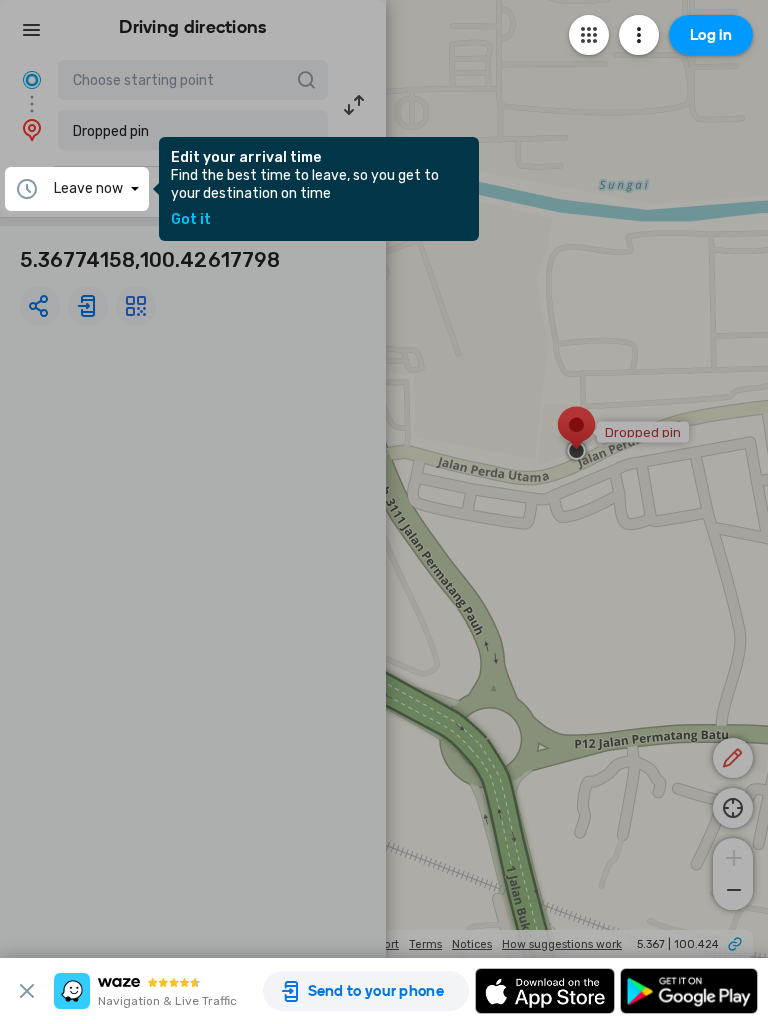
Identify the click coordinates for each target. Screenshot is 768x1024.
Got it (191, 220)
